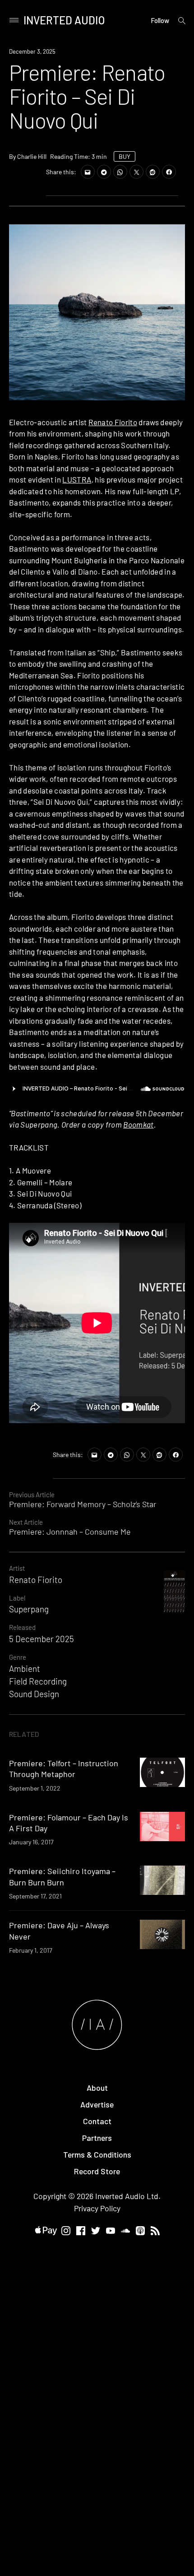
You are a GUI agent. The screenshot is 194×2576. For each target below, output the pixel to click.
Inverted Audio (64, 20)
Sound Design (34, 1694)
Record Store (97, 2171)
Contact (97, 2121)
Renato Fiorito (113, 422)
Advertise (97, 2104)
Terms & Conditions (97, 2154)
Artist (17, 1568)
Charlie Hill (32, 156)
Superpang (29, 1609)
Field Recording (38, 1681)
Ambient (25, 1669)
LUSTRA (77, 479)
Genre (18, 1657)
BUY (125, 156)
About (97, 2088)
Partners (97, 2138)
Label (17, 1598)
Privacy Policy (97, 2208)
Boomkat (138, 1124)
